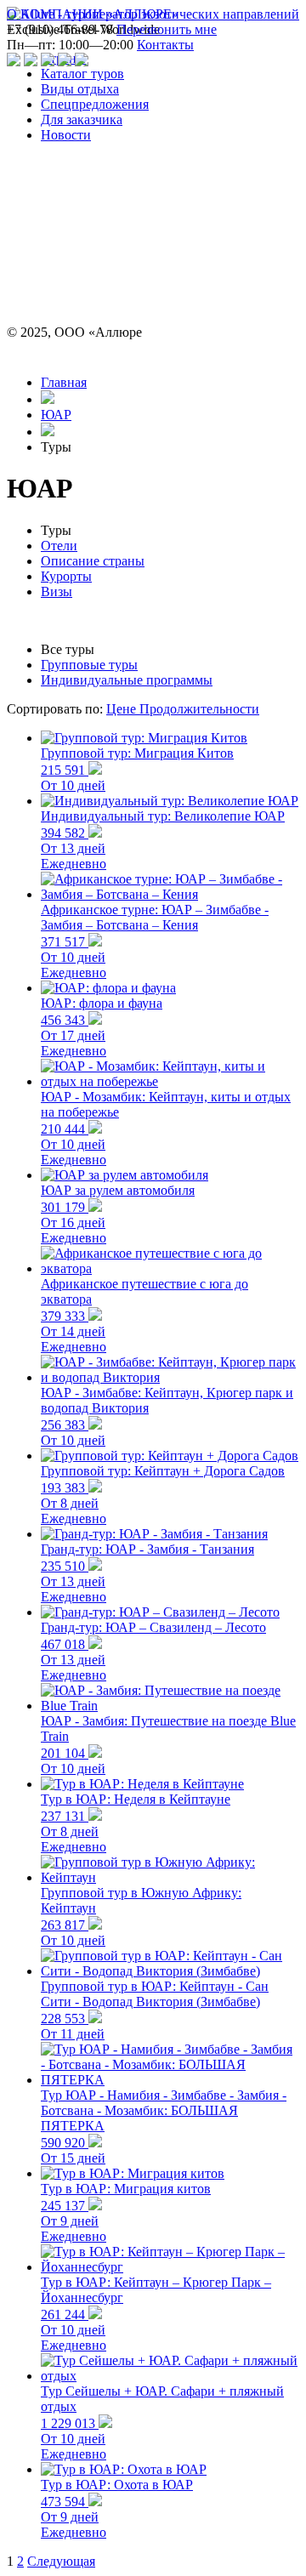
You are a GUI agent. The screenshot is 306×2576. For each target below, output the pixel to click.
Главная (64, 382)
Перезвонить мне (167, 29)
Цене (123, 709)
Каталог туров (82, 74)
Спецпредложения (95, 104)
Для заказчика (82, 119)
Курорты (66, 576)
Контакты (165, 45)
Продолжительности (199, 709)
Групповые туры (89, 665)
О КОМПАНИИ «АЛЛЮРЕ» (93, 14)
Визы (57, 591)
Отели (59, 546)
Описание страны (93, 561)
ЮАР (56, 415)
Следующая (61, 2561)
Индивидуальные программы (127, 680)
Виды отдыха (80, 89)
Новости (66, 135)
